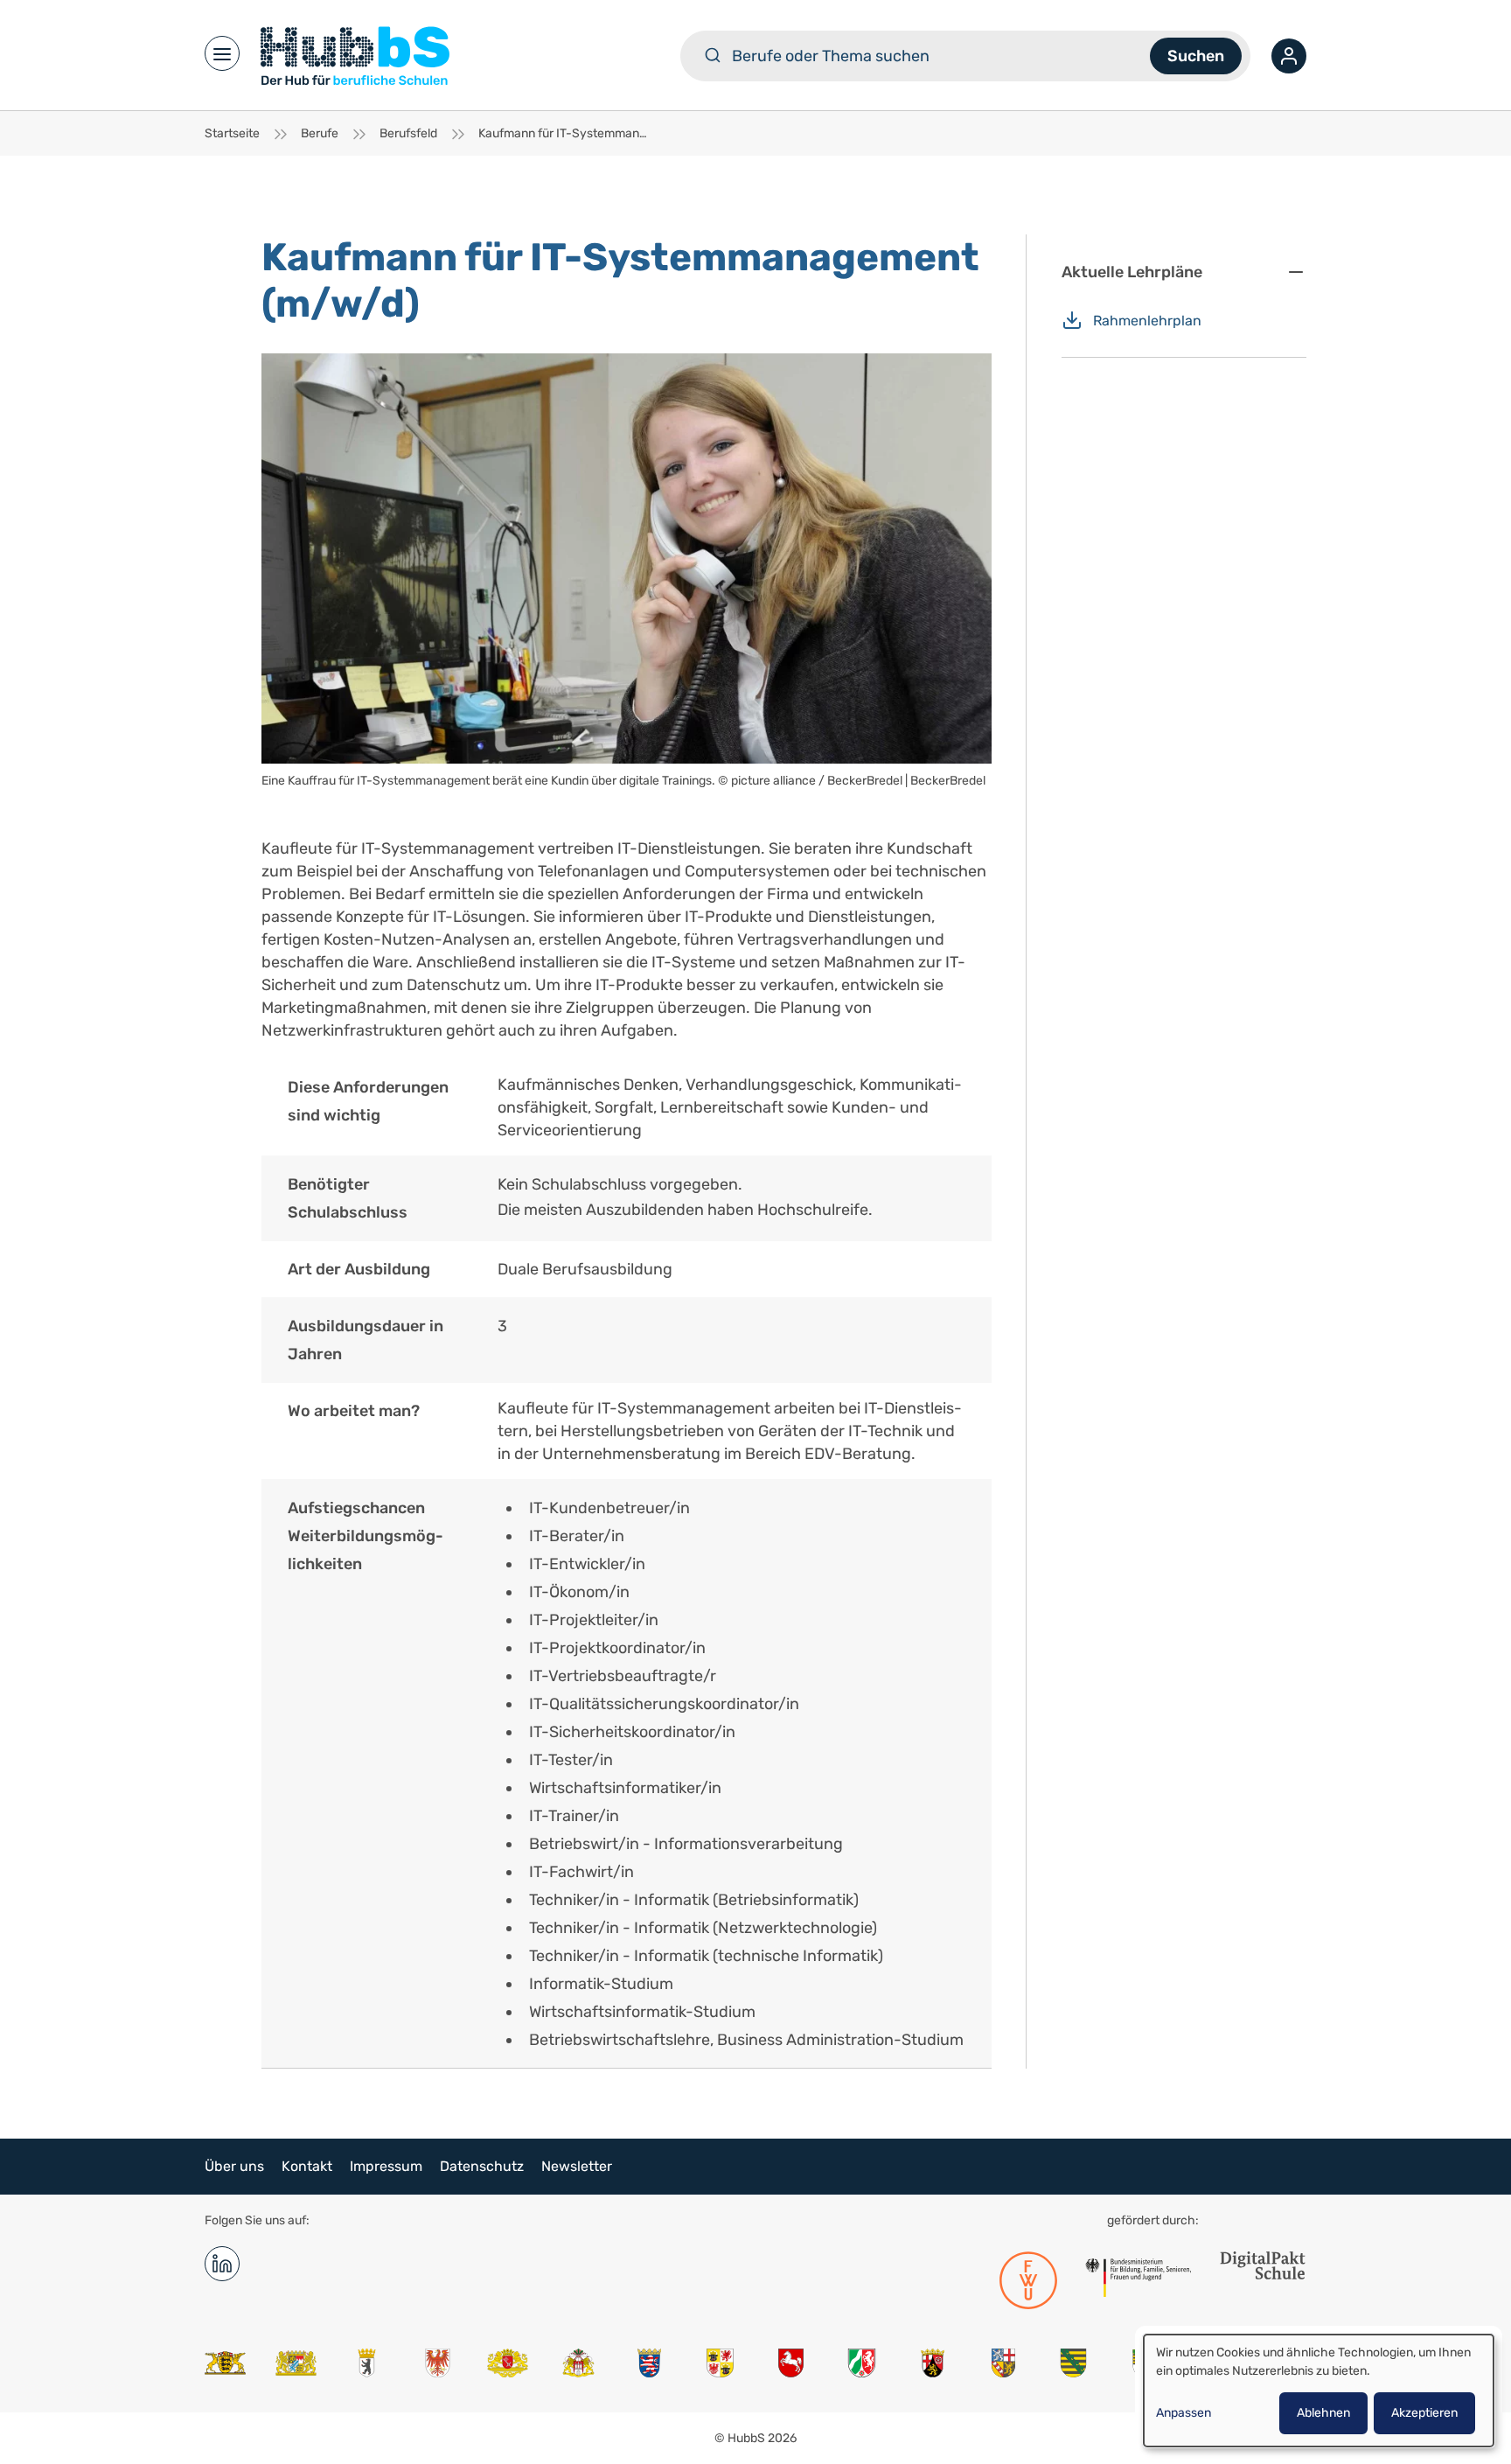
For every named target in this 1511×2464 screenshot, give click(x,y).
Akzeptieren (1424, 2413)
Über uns (234, 2166)
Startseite (232, 133)
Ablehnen (1323, 2413)
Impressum (386, 2166)
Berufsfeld (408, 133)
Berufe (320, 133)
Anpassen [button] (1184, 2413)
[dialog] (1319, 2391)
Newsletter (577, 2166)
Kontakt (307, 2166)
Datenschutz (482, 2166)
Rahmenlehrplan (1147, 321)
